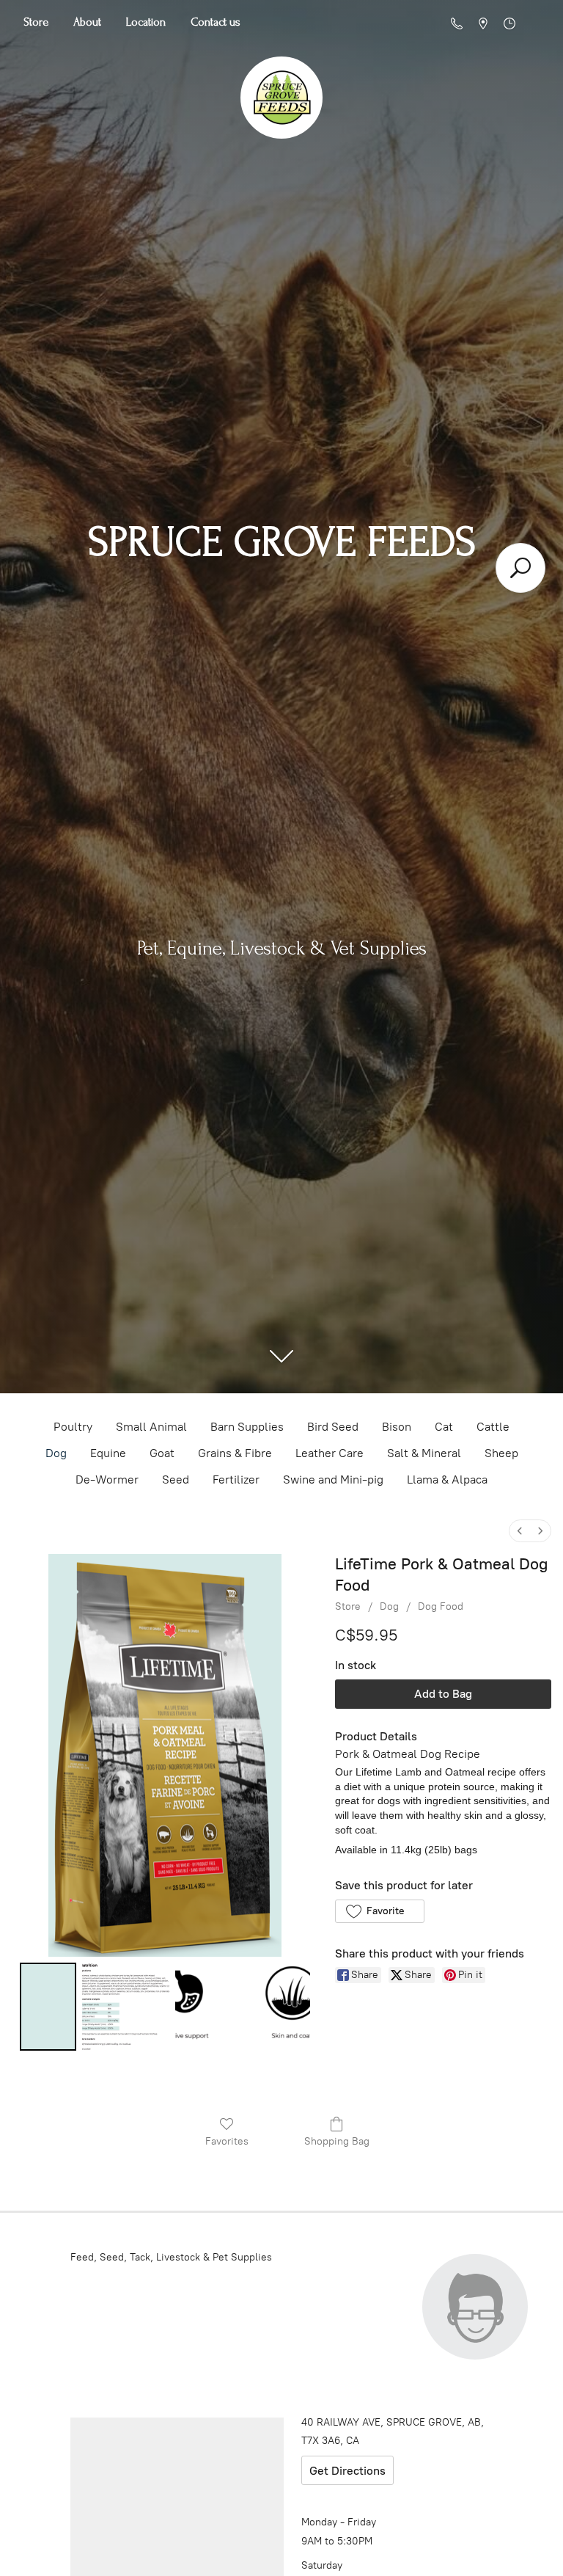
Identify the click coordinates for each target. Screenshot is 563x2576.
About (87, 22)
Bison (397, 1427)
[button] (379, 1911)
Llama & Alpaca (447, 1479)
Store (36, 22)
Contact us (216, 22)
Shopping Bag (337, 2141)
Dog (56, 1453)
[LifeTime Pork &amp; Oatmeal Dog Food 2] (242, 2007)
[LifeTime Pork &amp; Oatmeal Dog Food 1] (126, 2007)
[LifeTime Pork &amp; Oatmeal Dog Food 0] (48, 2007)
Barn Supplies (247, 1427)
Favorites (227, 2141)
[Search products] (520, 568)
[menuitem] (520, 1531)
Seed (176, 1479)
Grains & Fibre (235, 1453)
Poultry (73, 1427)
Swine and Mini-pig (333, 1479)
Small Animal (151, 1427)
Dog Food (441, 1606)
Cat (444, 1427)
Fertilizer (236, 1479)
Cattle (493, 1427)
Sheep (501, 1453)
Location (146, 22)
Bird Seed (333, 1427)
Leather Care (330, 1453)
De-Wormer (107, 1479)
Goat (162, 1453)
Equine (108, 1453)
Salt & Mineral (424, 1453)
